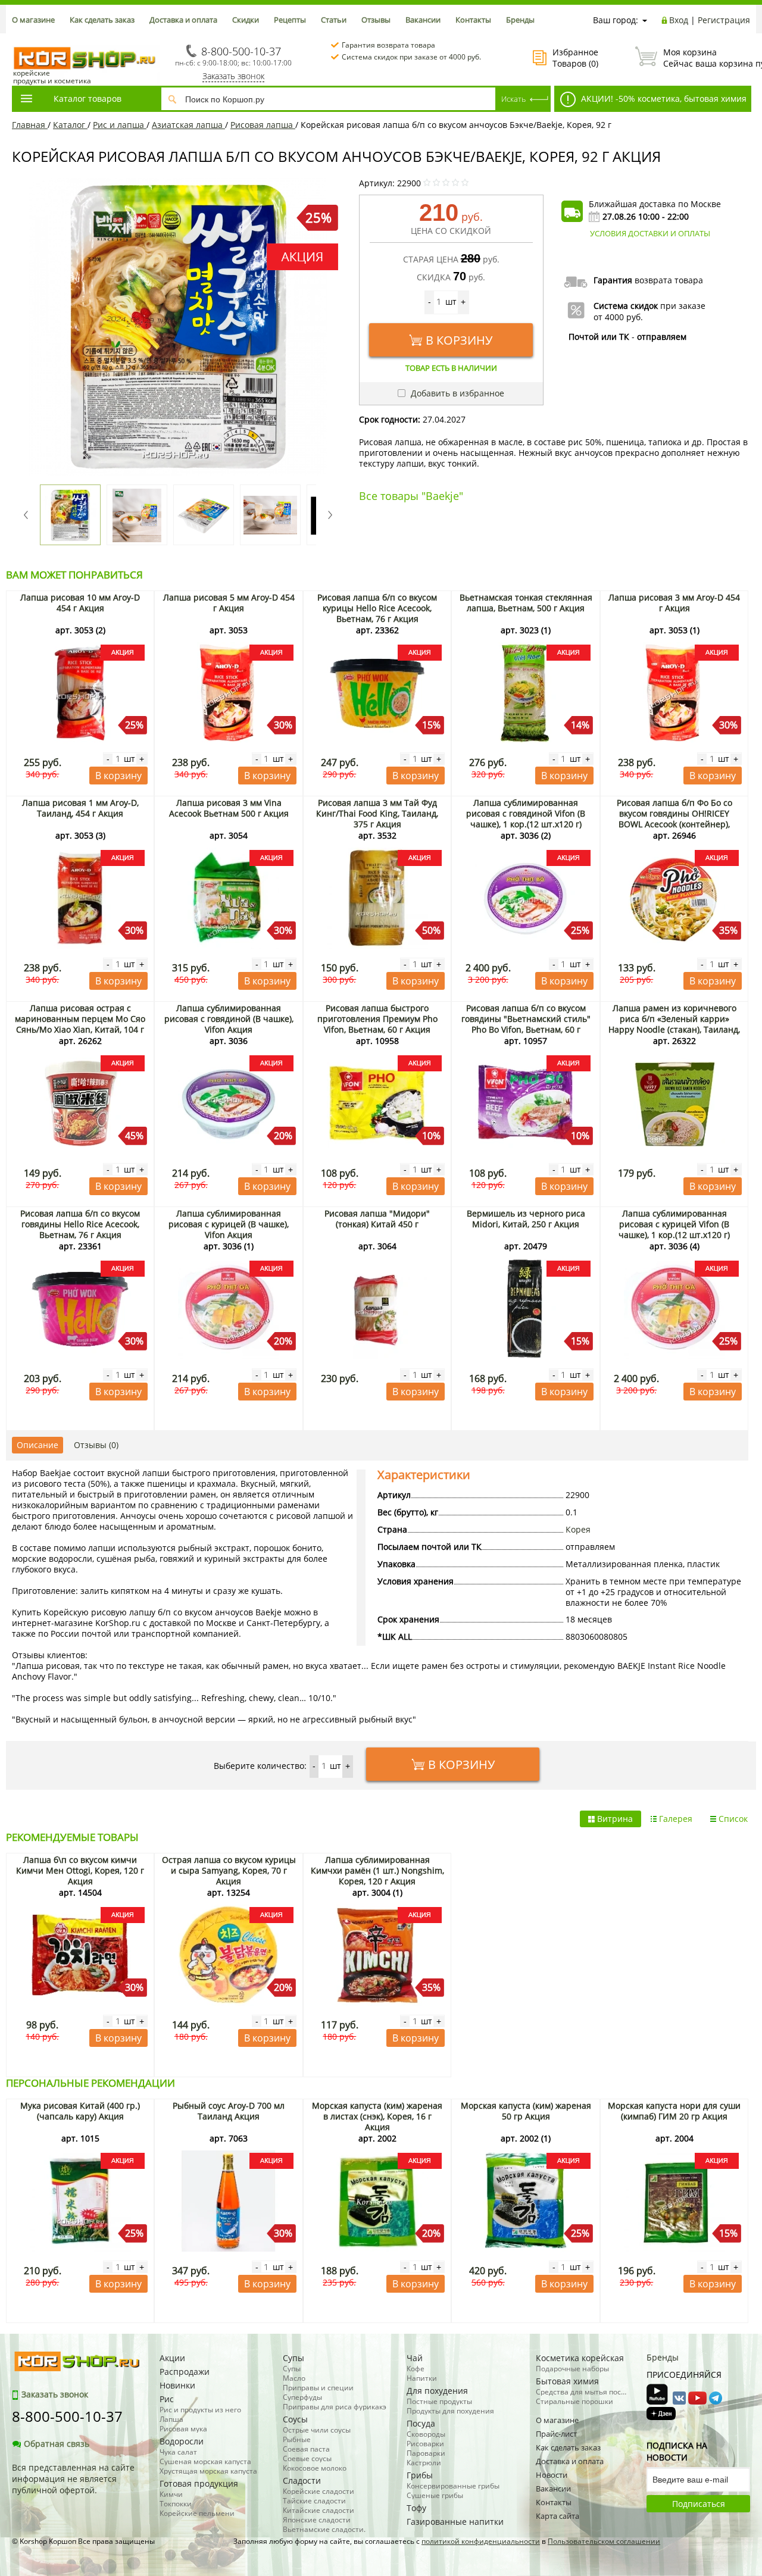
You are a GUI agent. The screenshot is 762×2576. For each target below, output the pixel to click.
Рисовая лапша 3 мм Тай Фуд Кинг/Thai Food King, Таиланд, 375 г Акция (377, 813)
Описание (38, 1445)
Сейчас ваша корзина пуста (707, 58)
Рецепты (290, 20)
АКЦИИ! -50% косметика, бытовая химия (663, 99)
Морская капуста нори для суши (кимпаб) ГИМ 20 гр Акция (674, 2111)
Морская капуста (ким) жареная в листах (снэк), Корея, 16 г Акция (377, 2116)
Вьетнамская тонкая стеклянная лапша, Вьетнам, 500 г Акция (526, 603)
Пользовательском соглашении (604, 2541)
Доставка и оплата (183, 20)
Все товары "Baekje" (411, 496)
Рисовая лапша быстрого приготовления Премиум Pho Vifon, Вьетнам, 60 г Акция (377, 1019)
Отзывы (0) (96, 1445)
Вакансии (423, 20)
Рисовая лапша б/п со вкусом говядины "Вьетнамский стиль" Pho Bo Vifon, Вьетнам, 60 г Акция (526, 1024)
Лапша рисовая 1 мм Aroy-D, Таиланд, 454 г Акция (80, 808)
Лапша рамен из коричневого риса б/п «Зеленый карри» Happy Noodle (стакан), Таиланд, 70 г (674, 1024)
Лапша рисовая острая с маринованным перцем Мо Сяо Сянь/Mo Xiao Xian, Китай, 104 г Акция (80, 1024)
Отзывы (376, 20)
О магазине (33, 20)
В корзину (459, 340)
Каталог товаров (88, 99)
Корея (578, 1529)
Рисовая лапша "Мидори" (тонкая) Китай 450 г (377, 1219)
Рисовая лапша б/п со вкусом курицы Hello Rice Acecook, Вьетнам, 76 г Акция (377, 608)
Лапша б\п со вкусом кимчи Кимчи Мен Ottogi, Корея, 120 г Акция (80, 1870)
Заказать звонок (233, 76)
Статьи (334, 20)
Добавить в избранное (456, 393)
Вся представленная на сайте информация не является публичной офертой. (73, 2479)
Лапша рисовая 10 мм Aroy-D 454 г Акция (80, 603)
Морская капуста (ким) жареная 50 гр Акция (526, 2111)
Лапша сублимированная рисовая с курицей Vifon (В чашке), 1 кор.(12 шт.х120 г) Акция (674, 1229)
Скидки (246, 20)
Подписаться (699, 2504)
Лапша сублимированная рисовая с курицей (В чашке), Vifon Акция (229, 1224)
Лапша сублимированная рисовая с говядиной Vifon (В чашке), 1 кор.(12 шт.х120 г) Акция (526, 819)
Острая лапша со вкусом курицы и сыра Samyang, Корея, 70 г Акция (229, 1870)
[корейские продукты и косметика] (18, 39)
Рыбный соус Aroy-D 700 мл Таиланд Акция (229, 2111)
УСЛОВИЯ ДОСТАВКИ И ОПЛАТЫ (650, 233)
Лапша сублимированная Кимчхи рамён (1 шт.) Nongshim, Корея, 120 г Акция (377, 1870)
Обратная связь (57, 2444)
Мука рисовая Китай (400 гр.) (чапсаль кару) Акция (80, 2111)
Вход (679, 20)
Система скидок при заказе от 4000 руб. (411, 57)
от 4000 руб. (618, 317)
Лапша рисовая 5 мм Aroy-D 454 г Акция (229, 603)
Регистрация (724, 20)
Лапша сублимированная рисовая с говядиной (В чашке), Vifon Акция (229, 1019)
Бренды (520, 20)
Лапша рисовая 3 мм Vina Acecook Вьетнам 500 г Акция (229, 808)
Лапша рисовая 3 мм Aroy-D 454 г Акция (674, 603)
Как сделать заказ (102, 20)
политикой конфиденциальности (481, 2541)
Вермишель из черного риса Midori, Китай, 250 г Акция (526, 1219)
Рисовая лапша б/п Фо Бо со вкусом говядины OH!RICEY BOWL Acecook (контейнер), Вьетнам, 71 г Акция (674, 819)
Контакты (473, 20)
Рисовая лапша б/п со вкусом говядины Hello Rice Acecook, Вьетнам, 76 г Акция (80, 1224)
